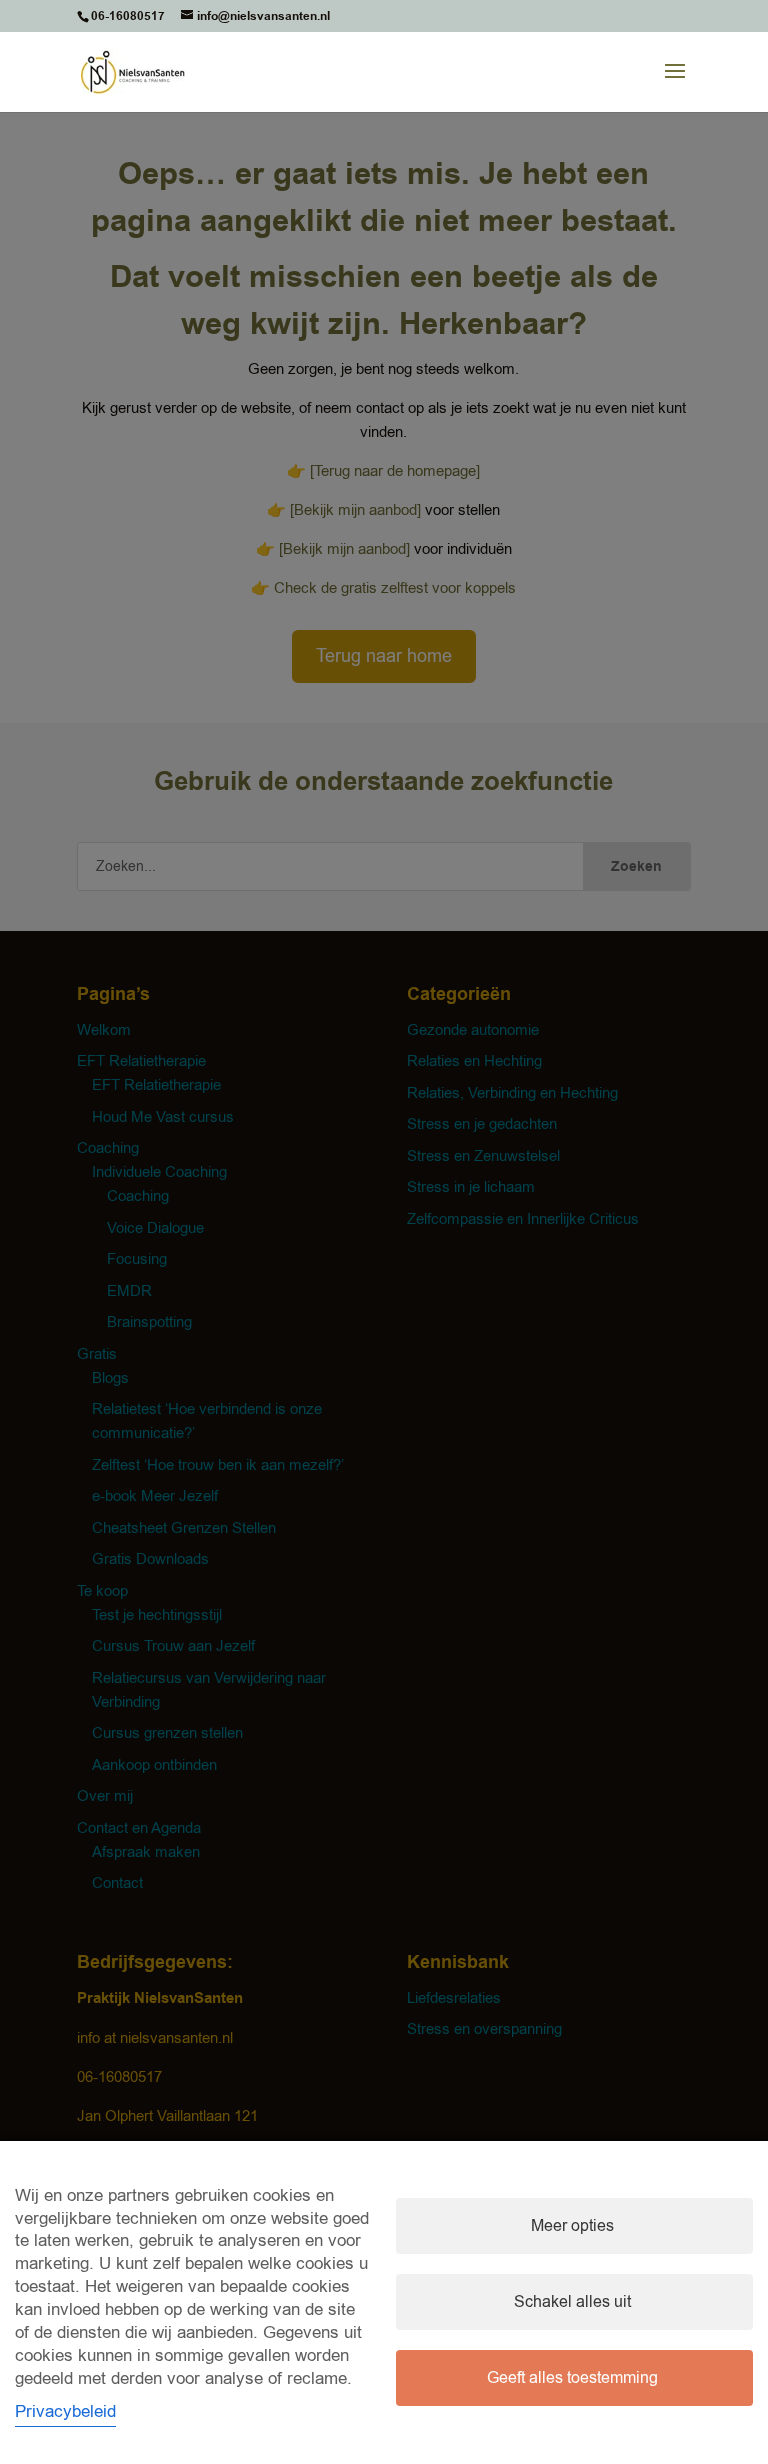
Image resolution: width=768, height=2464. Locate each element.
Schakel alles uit (572, 2302)
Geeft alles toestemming (572, 2378)
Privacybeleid (65, 2411)
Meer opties (572, 2226)
